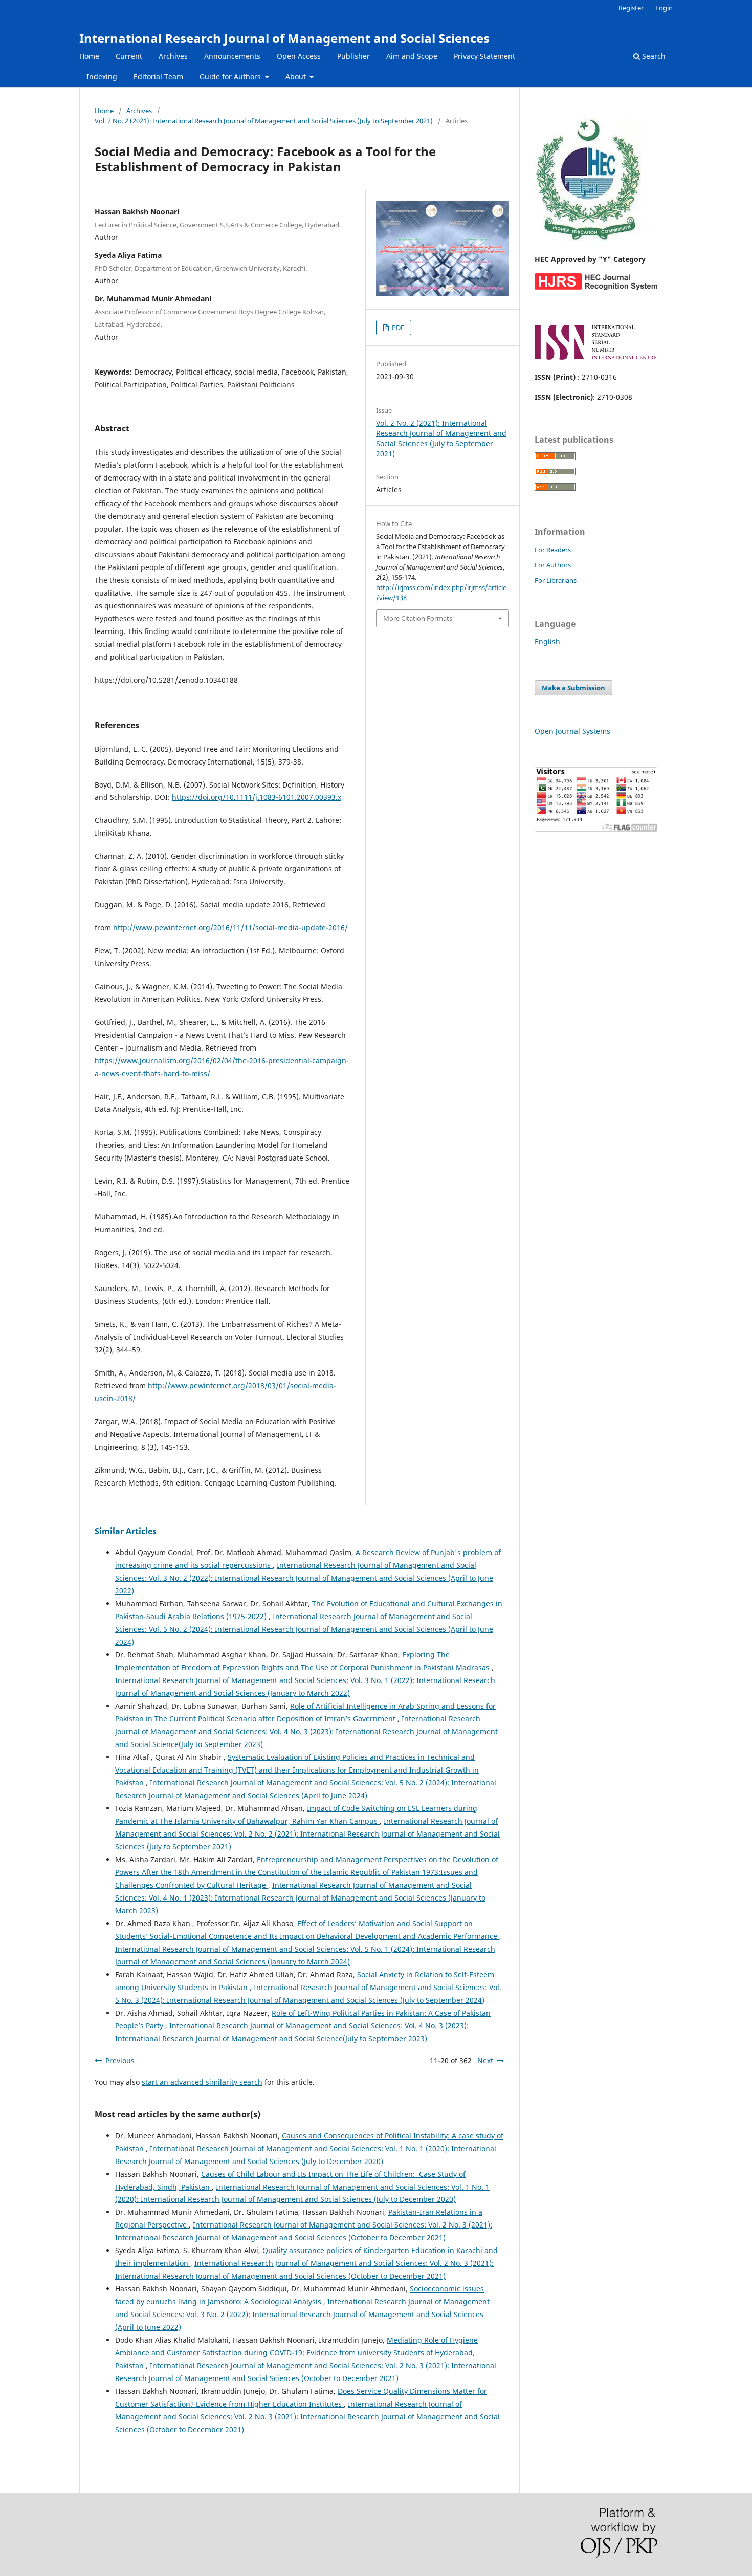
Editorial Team (158, 77)
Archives (173, 56)
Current (129, 56)
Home (89, 56)
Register (631, 8)
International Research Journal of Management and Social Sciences (284, 38)
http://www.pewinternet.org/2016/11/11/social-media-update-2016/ (230, 927)
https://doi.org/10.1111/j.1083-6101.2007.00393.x (257, 797)
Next (485, 2060)
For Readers (553, 550)
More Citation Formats (418, 618)
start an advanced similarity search (202, 2082)
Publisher (353, 56)
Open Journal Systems (572, 731)
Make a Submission (573, 688)
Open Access (299, 56)
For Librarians (556, 580)
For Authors (553, 565)
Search (653, 56)
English (547, 641)
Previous (120, 2060)
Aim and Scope (412, 56)
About (297, 77)
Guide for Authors (231, 77)
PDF (397, 328)
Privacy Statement (484, 56)
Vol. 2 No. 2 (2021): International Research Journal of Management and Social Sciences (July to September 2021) (264, 121)
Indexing (102, 77)
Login (664, 8)
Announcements (232, 56)
